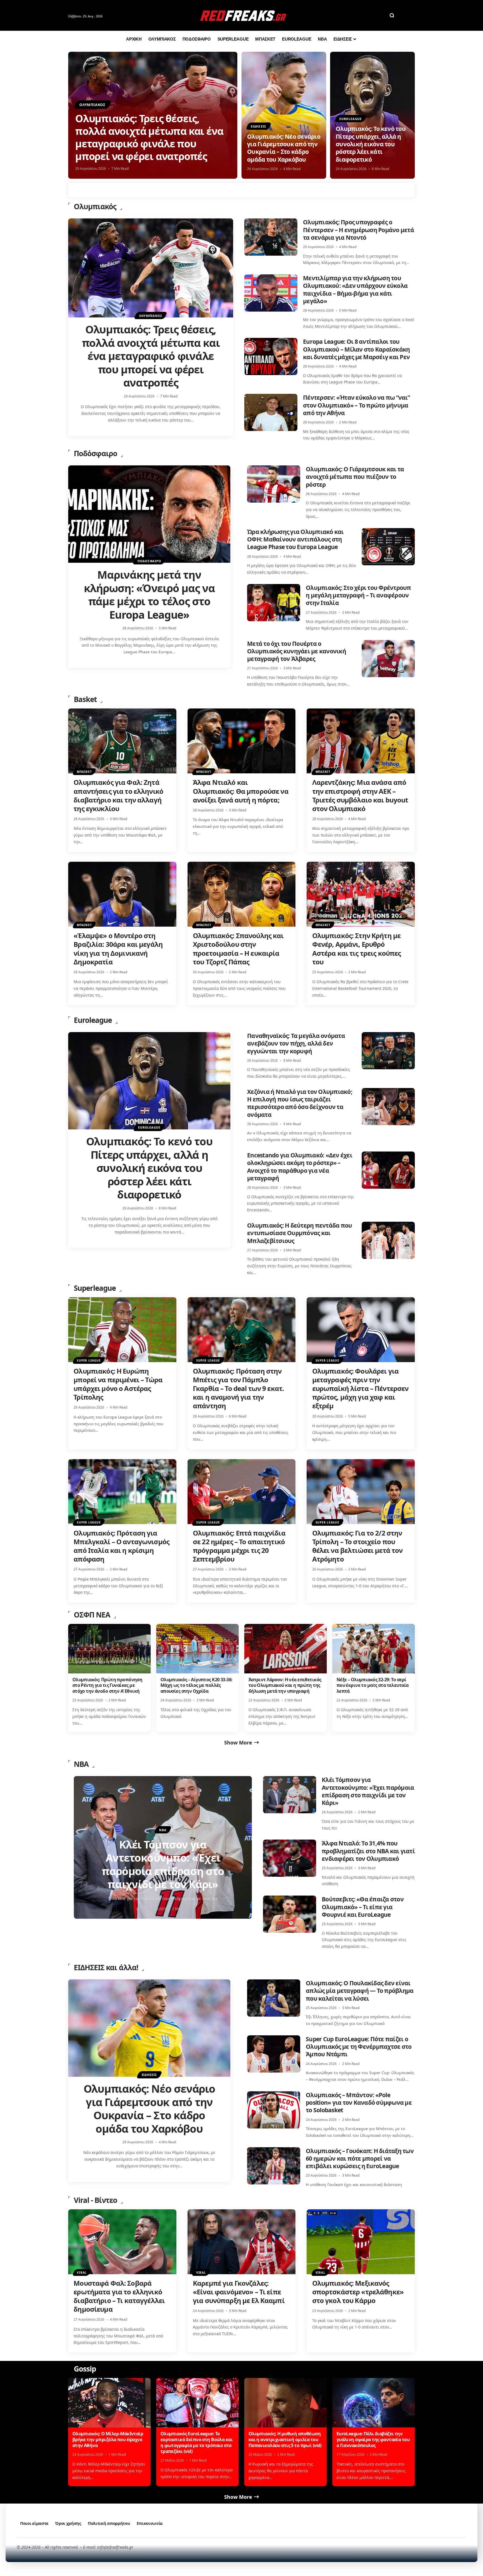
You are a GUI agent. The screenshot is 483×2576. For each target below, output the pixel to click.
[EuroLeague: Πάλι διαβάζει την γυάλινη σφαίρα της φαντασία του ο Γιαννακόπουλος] (374, 2403)
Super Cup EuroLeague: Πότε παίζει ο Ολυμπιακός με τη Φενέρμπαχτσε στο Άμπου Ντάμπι (359, 2047)
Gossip (85, 2369)
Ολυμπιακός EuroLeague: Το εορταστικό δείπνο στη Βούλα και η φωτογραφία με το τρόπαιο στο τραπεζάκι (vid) (196, 2442)
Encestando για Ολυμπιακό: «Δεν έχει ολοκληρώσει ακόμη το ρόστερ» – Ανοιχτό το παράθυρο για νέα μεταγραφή (300, 1167)
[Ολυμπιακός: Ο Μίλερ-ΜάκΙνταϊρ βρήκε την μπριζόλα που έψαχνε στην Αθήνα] (109, 2403)
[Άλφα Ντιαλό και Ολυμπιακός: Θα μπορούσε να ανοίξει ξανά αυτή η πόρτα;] (242, 741)
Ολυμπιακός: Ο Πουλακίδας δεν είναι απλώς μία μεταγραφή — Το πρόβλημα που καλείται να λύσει (360, 1991)
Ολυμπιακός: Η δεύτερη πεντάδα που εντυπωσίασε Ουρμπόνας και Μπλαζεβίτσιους (299, 1233)
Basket (85, 699)
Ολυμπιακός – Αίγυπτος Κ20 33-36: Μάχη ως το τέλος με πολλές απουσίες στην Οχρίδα (196, 1685)
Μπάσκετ (84, 772)
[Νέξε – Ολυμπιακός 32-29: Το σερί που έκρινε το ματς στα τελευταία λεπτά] (374, 1649)
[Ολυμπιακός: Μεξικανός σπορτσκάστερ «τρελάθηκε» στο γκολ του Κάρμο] (361, 2242)
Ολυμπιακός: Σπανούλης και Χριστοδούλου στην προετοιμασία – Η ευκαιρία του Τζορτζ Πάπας (238, 949)
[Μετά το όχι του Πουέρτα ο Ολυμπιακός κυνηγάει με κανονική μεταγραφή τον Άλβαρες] (388, 659)
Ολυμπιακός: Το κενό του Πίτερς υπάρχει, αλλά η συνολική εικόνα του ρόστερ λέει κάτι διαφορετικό (371, 144)
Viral (82, 2273)
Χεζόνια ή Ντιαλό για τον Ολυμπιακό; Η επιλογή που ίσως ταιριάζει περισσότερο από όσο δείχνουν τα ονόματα (300, 1103)
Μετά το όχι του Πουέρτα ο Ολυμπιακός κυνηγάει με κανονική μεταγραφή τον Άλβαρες (297, 651)
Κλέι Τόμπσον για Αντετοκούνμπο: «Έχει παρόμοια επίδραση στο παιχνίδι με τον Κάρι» (368, 1791)
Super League (89, 1360)
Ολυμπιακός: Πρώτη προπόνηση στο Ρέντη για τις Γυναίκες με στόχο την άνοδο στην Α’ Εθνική (107, 1685)
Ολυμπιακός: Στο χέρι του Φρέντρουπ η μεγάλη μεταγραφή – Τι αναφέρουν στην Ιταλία (358, 595)
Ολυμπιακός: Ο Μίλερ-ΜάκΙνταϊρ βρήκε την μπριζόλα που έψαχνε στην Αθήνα (108, 2440)
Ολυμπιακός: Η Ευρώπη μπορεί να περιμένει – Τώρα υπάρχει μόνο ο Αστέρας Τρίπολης (118, 1384)
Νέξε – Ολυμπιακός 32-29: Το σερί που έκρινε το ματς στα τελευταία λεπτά (373, 1685)
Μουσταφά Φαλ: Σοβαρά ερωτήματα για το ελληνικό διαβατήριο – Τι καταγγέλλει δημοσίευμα (119, 2296)
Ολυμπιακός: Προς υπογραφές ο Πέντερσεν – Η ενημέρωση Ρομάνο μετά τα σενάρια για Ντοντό (358, 230)
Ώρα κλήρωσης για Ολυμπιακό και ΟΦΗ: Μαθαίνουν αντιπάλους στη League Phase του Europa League (295, 539)
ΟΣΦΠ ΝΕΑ (92, 1615)
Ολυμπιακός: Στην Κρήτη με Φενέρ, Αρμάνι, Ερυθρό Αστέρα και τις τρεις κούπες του (357, 949)
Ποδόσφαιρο (95, 453)
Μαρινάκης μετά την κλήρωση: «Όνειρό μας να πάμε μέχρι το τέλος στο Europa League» (149, 594)
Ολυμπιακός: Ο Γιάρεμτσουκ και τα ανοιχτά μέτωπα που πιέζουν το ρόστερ (355, 477)
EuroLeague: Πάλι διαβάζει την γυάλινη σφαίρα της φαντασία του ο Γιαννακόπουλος (373, 2440)
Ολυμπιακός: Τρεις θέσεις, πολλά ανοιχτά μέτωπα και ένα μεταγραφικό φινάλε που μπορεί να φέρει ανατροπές (149, 137)
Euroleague (351, 119)
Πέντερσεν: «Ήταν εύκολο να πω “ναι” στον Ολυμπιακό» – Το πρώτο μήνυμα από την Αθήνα (356, 405)
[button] (392, 15)
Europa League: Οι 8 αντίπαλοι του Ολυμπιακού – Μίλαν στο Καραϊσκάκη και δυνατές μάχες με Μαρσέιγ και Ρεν (356, 349)
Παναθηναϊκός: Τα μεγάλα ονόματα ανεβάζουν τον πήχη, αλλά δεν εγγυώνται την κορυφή (296, 1043)
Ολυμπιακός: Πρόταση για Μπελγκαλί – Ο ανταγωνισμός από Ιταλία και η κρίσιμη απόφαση (121, 1546)
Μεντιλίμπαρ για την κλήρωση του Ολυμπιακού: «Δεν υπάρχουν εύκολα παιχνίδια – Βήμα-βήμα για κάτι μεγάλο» (355, 289)
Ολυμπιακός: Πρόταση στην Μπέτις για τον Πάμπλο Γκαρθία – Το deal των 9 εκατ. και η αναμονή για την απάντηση (238, 1388)
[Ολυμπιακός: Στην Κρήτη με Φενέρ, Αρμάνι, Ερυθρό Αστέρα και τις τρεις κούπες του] (361, 894)
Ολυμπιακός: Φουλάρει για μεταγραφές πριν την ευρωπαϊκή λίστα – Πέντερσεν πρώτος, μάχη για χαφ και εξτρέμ (360, 1388)
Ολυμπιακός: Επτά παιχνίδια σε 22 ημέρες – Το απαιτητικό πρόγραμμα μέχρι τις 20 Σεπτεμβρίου (239, 1546)
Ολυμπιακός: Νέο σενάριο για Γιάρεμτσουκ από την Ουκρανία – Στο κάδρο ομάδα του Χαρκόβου (284, 148)
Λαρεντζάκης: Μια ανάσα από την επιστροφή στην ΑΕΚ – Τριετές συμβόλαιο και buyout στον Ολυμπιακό (360, 795)
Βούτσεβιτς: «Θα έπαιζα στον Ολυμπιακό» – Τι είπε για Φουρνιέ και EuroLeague (363, 1907)
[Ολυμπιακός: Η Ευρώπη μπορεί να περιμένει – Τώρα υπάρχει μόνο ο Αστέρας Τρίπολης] (122, 1330)
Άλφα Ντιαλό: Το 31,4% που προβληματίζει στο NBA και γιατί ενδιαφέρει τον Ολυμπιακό (368, 1851)
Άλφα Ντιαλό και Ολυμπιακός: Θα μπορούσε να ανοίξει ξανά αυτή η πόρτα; (241, 791)
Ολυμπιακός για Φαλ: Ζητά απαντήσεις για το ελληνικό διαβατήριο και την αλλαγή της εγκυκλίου (118, 795)
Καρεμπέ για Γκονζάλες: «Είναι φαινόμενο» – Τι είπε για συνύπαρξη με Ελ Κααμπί (239, 2292)
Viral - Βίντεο (95, 2200)
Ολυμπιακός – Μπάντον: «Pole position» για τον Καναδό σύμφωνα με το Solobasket (359, 2103)
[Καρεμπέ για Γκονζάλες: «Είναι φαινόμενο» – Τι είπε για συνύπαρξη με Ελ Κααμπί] (242, 2242)
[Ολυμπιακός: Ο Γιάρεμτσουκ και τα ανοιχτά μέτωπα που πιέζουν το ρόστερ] (274, 484)
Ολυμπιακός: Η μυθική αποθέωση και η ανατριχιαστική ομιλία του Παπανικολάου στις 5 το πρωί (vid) (285, 2440)
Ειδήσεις (258, 126)
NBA (81, 1764)
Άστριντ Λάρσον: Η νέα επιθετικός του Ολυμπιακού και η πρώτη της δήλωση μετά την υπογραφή (285, 1685)
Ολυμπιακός (93, 105)
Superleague (95, 1288)
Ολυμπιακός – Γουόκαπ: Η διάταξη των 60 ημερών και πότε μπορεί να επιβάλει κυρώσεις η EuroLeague (360, 2159)
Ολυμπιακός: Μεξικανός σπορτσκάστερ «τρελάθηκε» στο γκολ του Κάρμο (358, 2292)
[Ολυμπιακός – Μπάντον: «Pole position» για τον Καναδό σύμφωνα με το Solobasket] (274, 2110)
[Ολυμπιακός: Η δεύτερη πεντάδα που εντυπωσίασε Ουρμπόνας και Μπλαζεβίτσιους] (388, 1240)
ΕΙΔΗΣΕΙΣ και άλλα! (106, 1967)
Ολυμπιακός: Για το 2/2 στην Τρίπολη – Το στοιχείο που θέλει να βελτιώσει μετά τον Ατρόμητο (357, 1546)
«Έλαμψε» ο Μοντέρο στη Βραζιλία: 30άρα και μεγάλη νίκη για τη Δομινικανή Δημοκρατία (118, 949)
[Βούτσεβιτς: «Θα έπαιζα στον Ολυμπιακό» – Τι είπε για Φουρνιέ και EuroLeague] (290, 1914)
